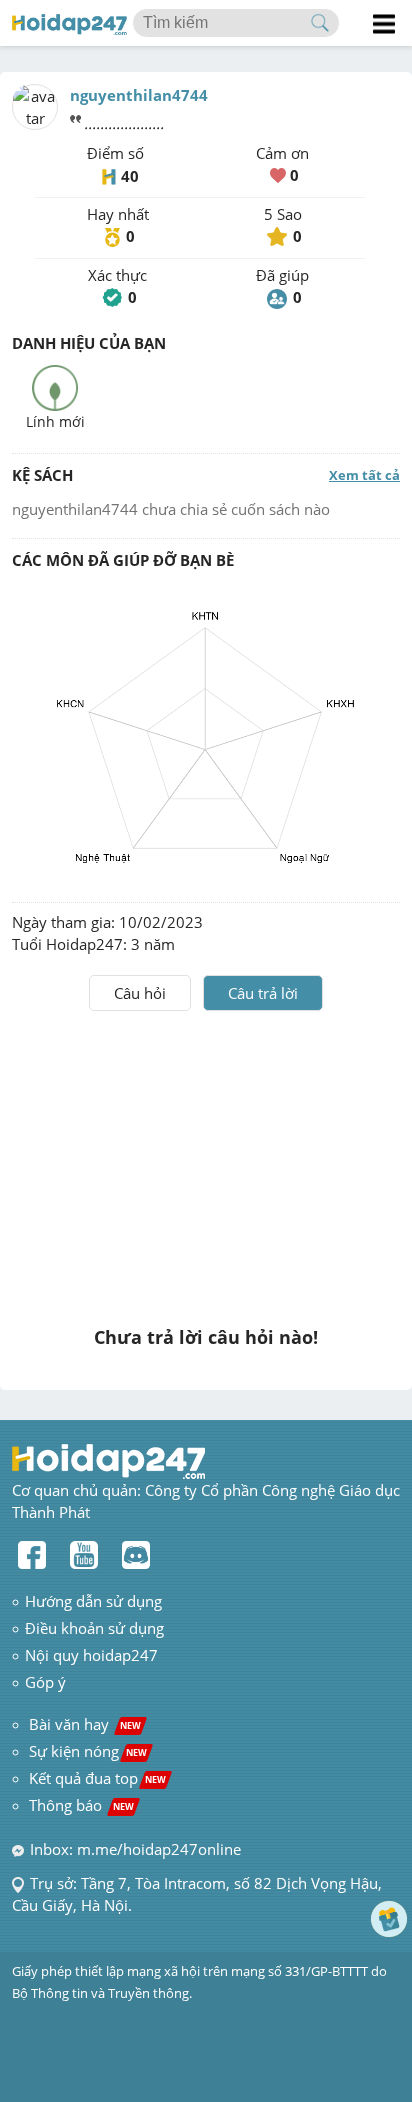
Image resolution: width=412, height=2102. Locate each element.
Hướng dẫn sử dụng (93, 1601)
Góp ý (45, 1682)
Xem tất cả (364, 475)
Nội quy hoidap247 (91, 1655)
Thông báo (81, 1805)
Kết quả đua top (97, 1778)
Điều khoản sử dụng (94, 1628)
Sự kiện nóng (88, 1751)
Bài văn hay (83, 1724)
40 (130, 176)
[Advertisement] (206, 1161)
